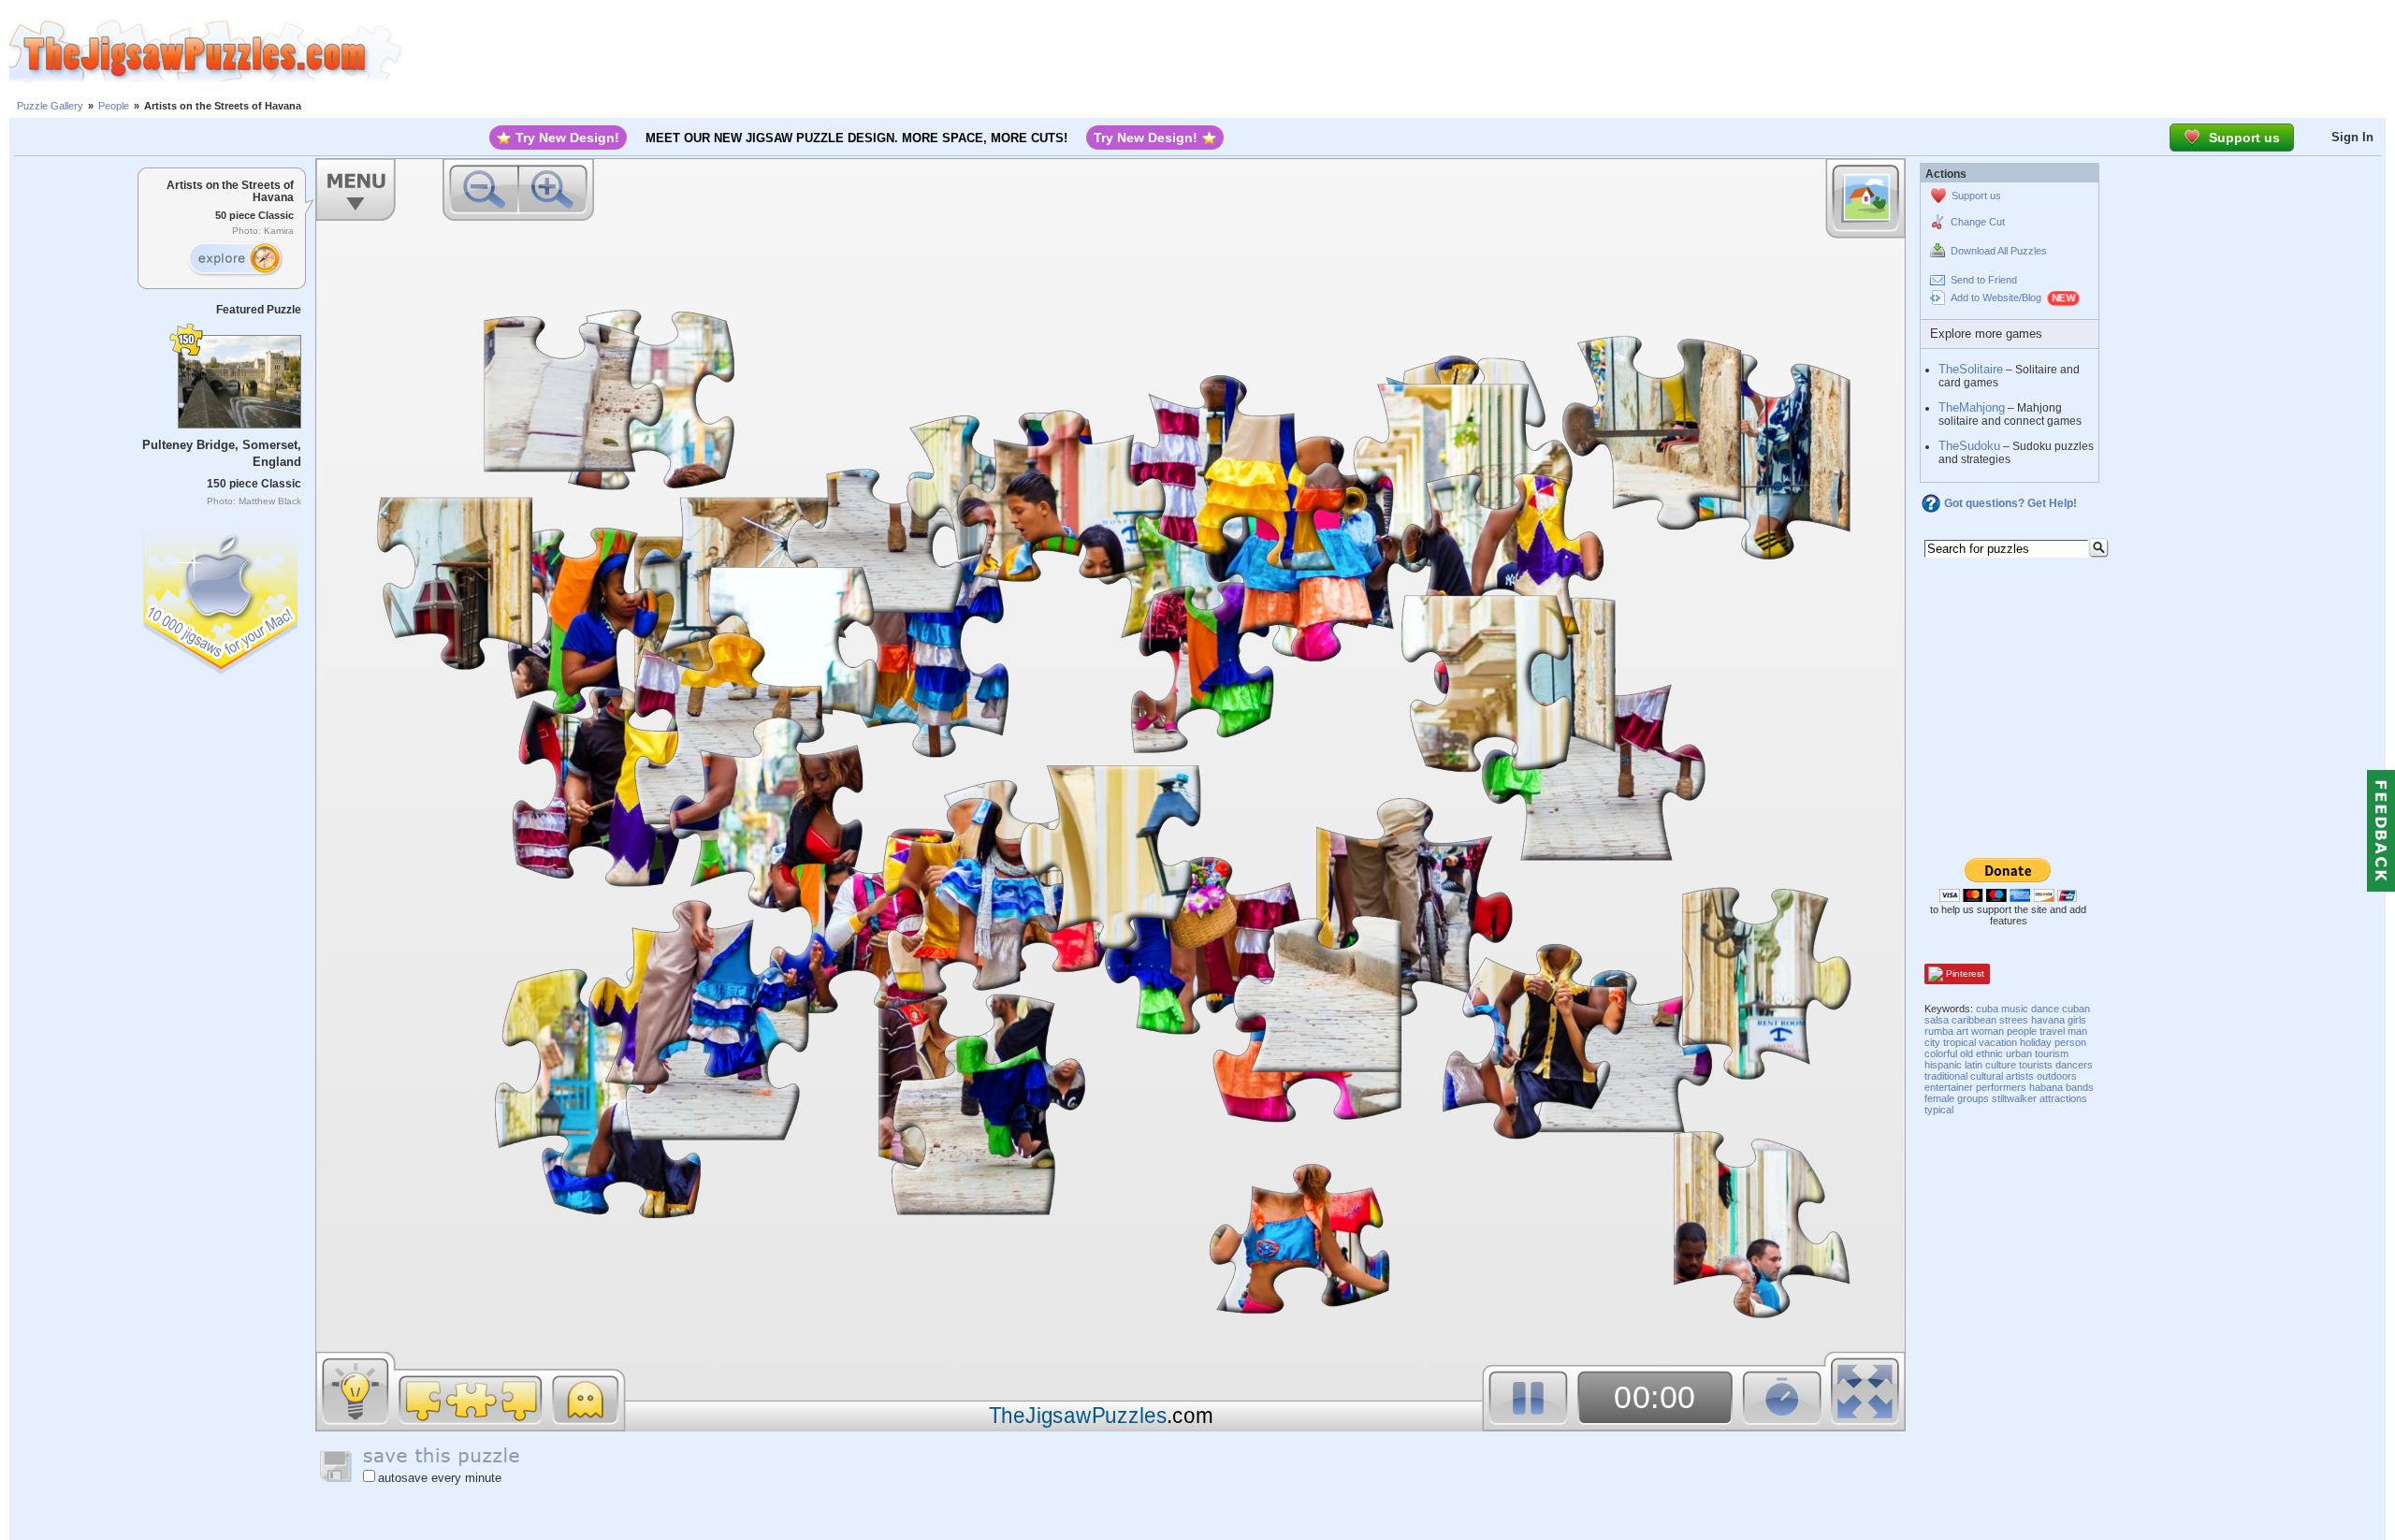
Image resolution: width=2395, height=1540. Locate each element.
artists (2020, 1076)
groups (1973, 1098)
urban (2019, 1053)
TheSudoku (1969, 446)
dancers (2074, 1065)
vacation (1998, 1042)
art (1962, 1031)
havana (2048, 1020)
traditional (1946, 1076)
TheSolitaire (1971, 369)
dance (2045, 1009)
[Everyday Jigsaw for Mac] (222, 598)
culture (2001, 1065)
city (1932, 1042)
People (114, 106)
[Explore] (235, 259)
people (2022, 1031)
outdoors (2057, 1076)
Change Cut (1978, 222)
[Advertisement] (1399, 51)
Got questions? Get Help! (2010, 503)
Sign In (2352, 137)
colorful (1941, 1053)
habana (2046, 1087)
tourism (2052, 1053)
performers (2001, 1087)
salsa (1937, 1020)
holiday (2036, 1042)
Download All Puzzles (1999, 251)
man (2077, 1031)
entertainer (1949, 1087)
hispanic (1943, 1065)
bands (2080, 1087)
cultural (1987, 1076)
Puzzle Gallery (50, 106)
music (2015, 1009)
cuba (1987, 1009)
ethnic (1989, 1053)
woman (1988, 1031)
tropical (1960, 1042)
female (1939, 1098)
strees (2014, 1020)
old (1967, 1053)
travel (2052, 1031)
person (2070, 1042)
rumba (1939, 1031)
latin (1974, 1065)
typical (1939, 1110)
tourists (2036, 1065)
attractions (2063, 1098)
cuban (2076, 1009)
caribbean (1974, 1020)
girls (2077, 1020)
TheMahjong (1972, 407)
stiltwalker (2014, 1098)
